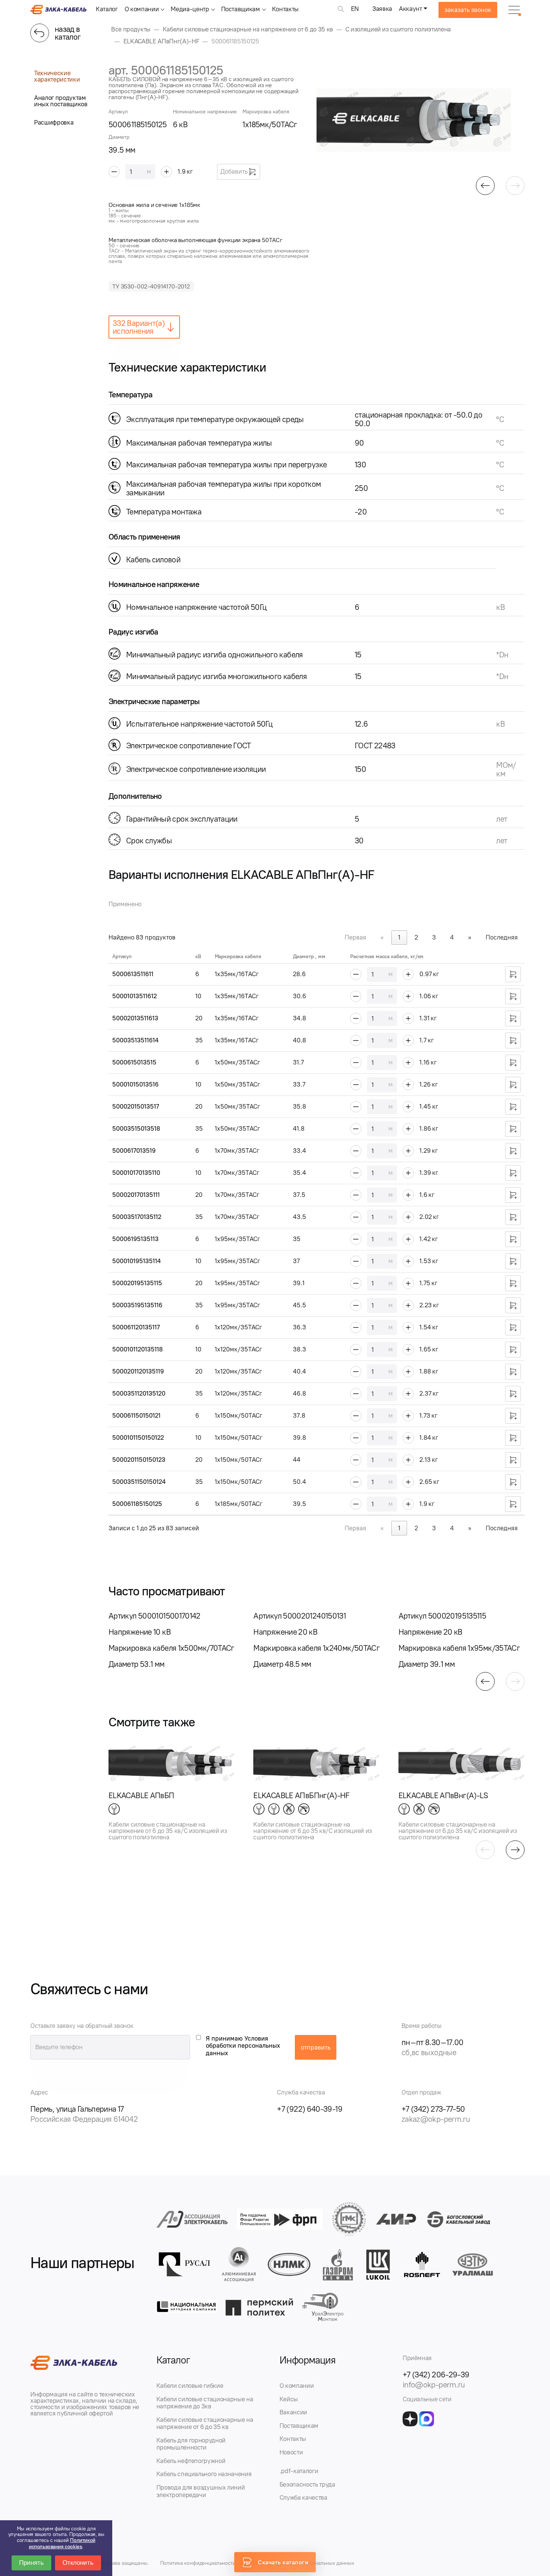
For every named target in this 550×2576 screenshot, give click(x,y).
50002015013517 (136, 1106)
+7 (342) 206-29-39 (436, 2375)
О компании (142, 9)
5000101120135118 (137, 1349)
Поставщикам (241, 9)
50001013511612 (135, 996)
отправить (316, 2047)
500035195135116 (137, 1305)
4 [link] (452, 937)
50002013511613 (135, 1018)
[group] (421, 120)
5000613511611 (133, 974)
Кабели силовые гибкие (190, 2386)
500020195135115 (137, 1283)
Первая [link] (355, 937)
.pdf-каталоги (299, 2471)
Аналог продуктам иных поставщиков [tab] (61, 101)
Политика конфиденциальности (198, 2563)
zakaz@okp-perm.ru (436, 2119)
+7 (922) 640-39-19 (310, 2109)
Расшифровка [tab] (54, 122)
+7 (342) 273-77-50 (433, 2109)
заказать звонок (468, 10)
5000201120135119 (138, 1371)
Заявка (382, 9)
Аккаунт (410, 9)
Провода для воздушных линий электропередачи (201, 2491)
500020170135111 (136, 1195)
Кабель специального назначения (204, 2474)
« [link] (382, 937)
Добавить (234, 171)
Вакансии (293, 2412)
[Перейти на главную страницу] (58, 12)
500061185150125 (137, 1504)
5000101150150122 (138, 1437)
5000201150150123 (139, 1460)
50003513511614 (135, 1040)
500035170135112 (137, 1217)
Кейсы (289, 2399)
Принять (31, 2563)
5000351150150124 (139, 1482)
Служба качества (303, 2497)
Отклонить (78, 2563)
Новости (291, 2452)
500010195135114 (137, 1261)
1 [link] (399, 937)
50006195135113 (135, 1239)
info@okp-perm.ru (434, 2385)
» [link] (470, 937)
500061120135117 (136, 1327)
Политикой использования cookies (62, 2543)
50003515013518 (136, 1128)
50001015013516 (135, 1084)
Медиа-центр (190, 9)
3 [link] (434, 937)
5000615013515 (134, 1062)
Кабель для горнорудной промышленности (191, 2444)
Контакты (285, 9)
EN (355, 9)
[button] (485, 186)
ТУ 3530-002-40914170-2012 (151, 286)
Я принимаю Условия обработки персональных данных (243, 2046)
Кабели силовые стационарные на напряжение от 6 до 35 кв (205, 2423)
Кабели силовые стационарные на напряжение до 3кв (205, 2403)
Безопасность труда (307, 2484)
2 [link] (416, 937)
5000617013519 (134, 1151)
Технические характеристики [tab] (57, 76)
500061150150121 (136, 1415)
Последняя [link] (502, 937)
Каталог (107, 9)
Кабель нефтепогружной (191, 2461)
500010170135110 (136, 1173)
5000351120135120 (139, 1393)
